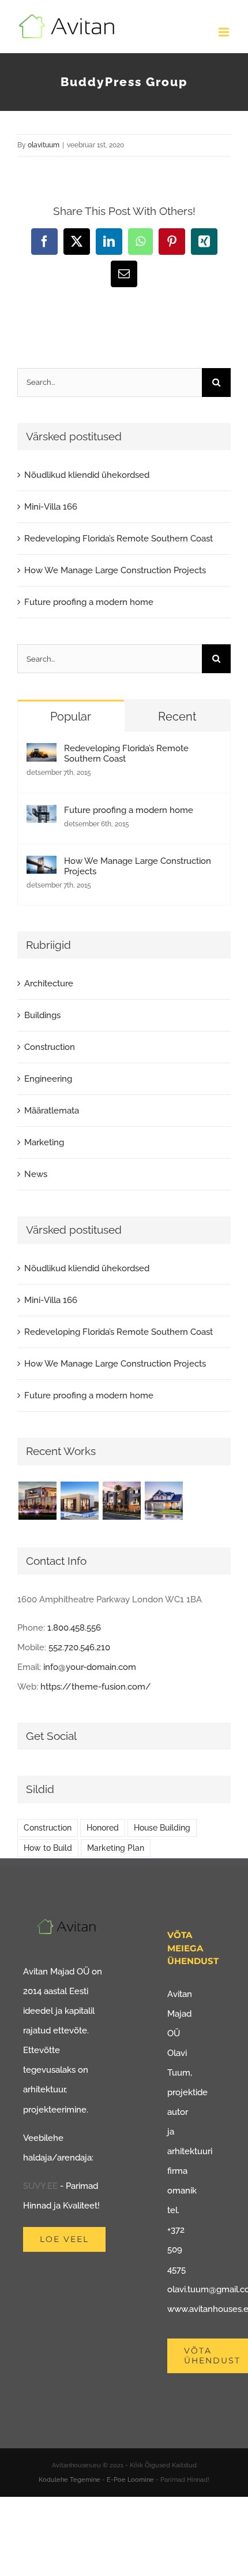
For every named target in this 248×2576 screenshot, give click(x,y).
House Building (162, 1828)
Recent (177, 717)
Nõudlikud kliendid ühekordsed (87, 475)
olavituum (44, 145)
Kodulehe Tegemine (69, 2480)
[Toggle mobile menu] (225, 32)
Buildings (42, 1015)
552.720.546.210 (79, 1647)
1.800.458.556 (74, 1628)
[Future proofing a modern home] (42, 815)
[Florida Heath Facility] (37, 1501)
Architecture (49, 983)
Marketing (44, 1142)
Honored (103, 1828)
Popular (71, 717)
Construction (50, 1047)
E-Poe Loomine (130, 2480)
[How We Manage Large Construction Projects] (42, 866)
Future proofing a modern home (89, 602)
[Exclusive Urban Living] (121, 1501)
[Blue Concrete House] (164, 1501)
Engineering (48, 1079)
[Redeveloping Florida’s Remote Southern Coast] (42, 753)
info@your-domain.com (90, 1667)
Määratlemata (52, 1111)
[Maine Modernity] (79, 1501)
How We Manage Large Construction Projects (115, 570)
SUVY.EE (40, 2186)
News (36, 1174)
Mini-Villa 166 (51, 507)
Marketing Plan (116, 1848)
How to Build (48, 1848)
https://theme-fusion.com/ (96, 1687)
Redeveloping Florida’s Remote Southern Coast (119, 539)
